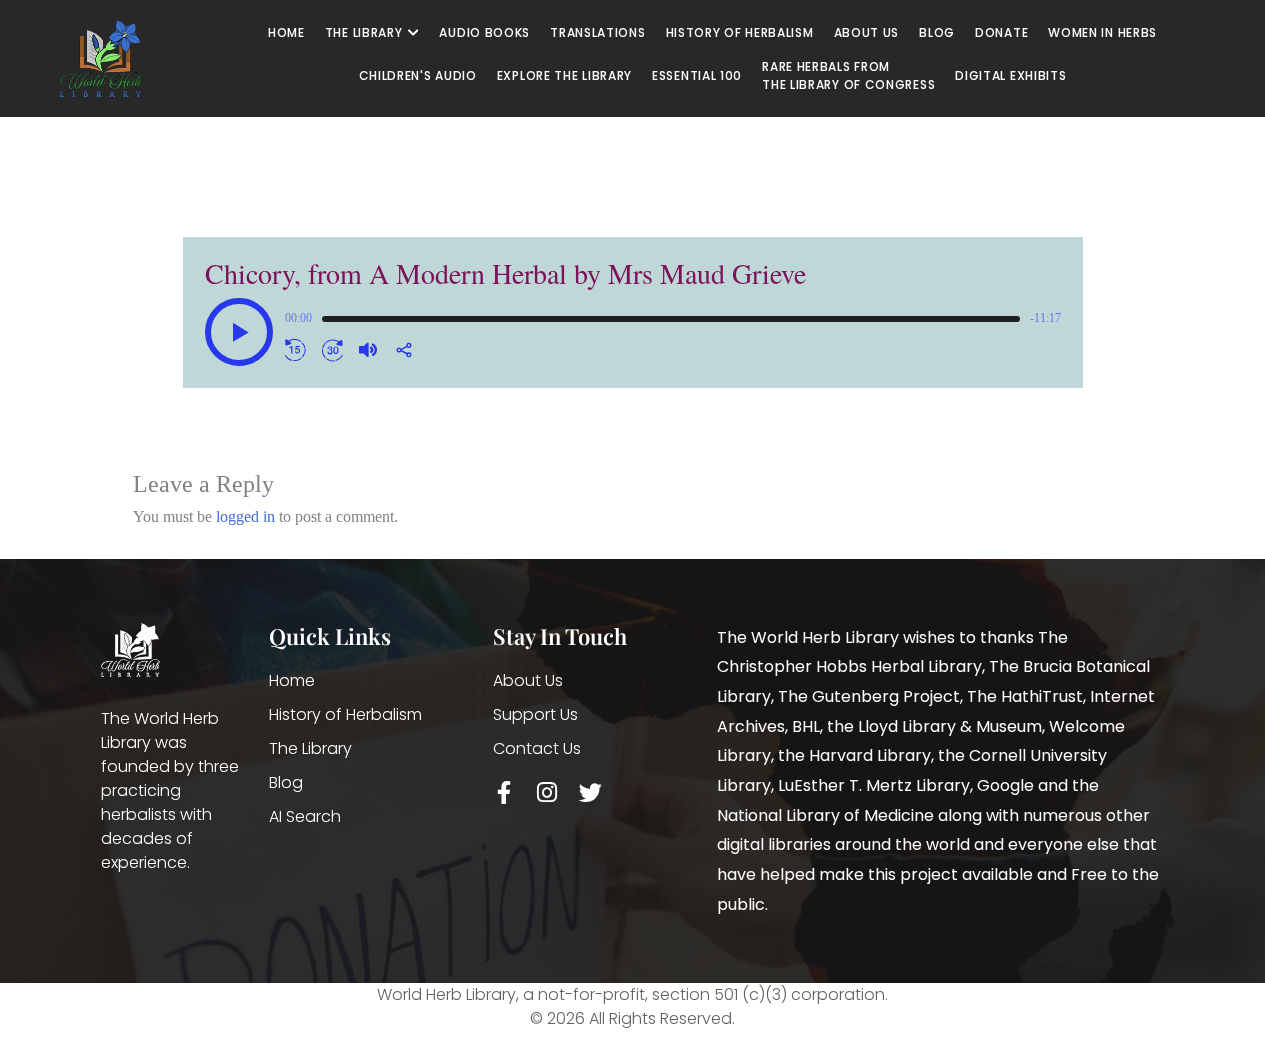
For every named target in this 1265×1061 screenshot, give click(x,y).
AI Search (305, 816)
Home (292, 680)
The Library (310, 748)
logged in (245, 516)
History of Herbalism (345, 714)
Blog (286, 782)
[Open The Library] (413, 33)
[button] (239, 332)
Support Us (535, 714)
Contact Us (537, 748)
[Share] (404, 350)
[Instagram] (547, 792)
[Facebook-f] (504, 792)
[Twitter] (590, 792)
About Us (528, 680)
